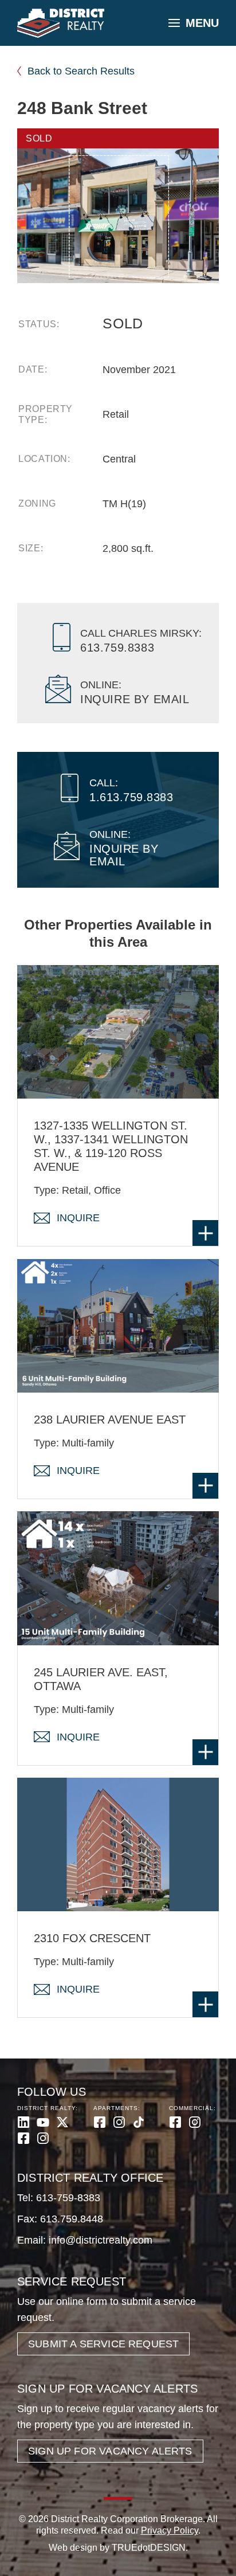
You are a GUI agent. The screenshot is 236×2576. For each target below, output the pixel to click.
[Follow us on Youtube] (43, 2122)
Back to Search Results (81, 71)
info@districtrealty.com (101, 2240)
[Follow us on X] (62, 2122)
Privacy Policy (170, 2530)
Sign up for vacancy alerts (110, 2451)
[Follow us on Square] (23, 2138)
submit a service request (103, 2344)
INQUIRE (78, 1218)
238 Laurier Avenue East (110, 1420)
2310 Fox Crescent (92, 1938)
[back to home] (61, 23)
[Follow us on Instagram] (43, 2138)
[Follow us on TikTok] (139, 2122)
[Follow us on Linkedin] (23, 2122)
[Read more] (205, 1233)
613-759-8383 (68, 2198)
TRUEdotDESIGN (149, 2548)
